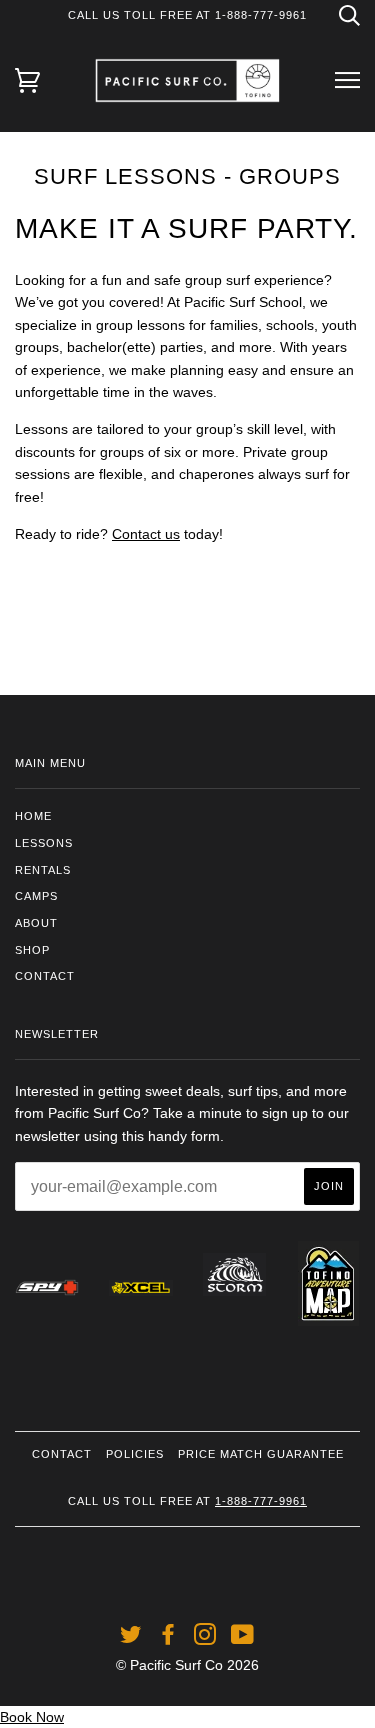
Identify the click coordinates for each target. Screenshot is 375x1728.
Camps (36, 896)
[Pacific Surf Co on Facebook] (168, 1639)
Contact (45, 976)
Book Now (32, 1717)
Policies (135, 1454)
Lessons (44, 843)
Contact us (146, 534)
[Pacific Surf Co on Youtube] (243, 1639)
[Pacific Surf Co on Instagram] (205, 1639)
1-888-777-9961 (261, 1501)
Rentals (43, 870)
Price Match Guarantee (261, 1454)
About (36, 923)
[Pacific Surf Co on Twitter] (131, 1639)
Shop (32, 950)
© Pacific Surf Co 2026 (187, 1665)
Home (33, 816)
